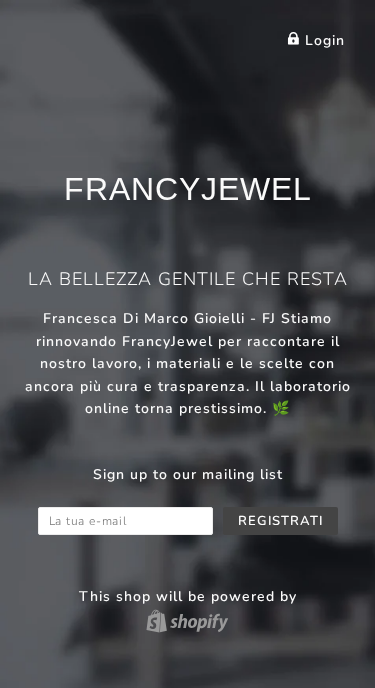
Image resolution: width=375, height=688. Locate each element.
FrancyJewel (188, 189)
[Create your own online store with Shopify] (187, 620)
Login (322, 40)
